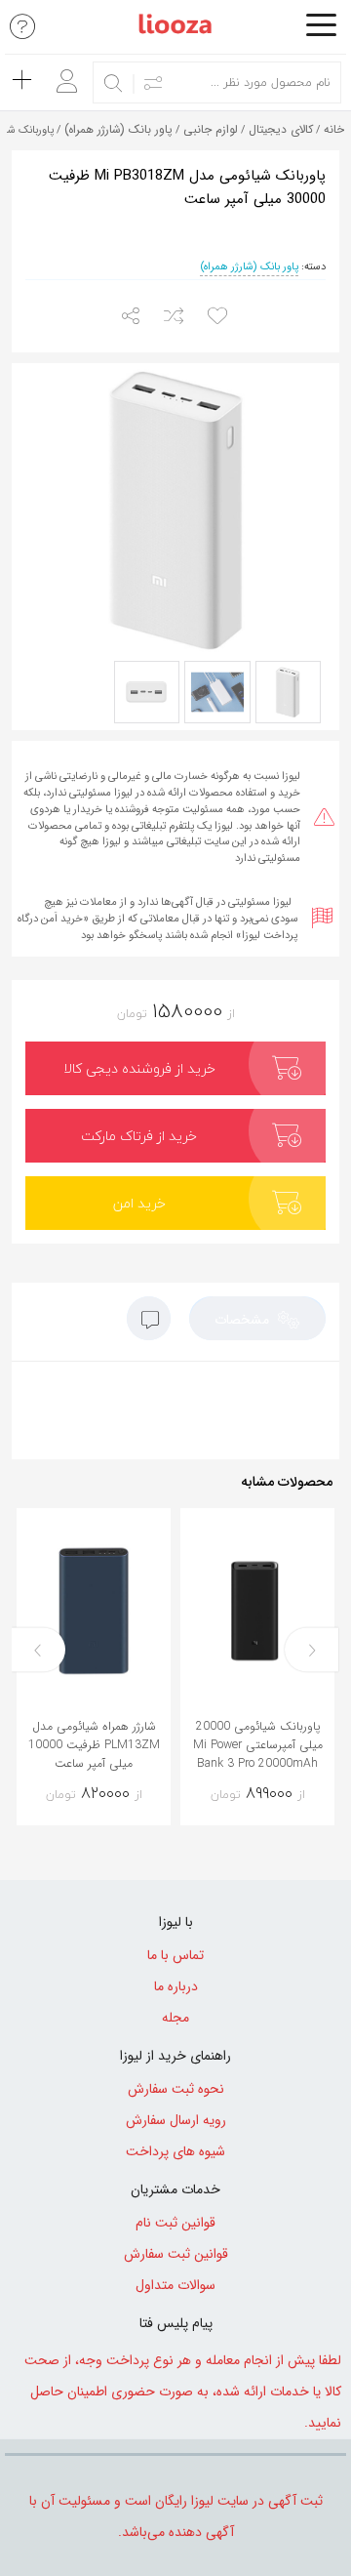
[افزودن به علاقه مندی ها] (220, 317)
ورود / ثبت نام (62, 74)
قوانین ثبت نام (175, 2223)
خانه (334, 129)
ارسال (132, 317)
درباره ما (176, 1986)
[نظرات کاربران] (149, 1323)
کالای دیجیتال (281, 129)
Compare (228, 1803)
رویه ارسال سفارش (176, 2120)
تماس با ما (175, 1955)
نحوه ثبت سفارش (176, 2089)
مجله (175, 2018)
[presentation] (312, 1650)
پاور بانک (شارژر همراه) (118, 129)
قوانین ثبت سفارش (176, 2254)
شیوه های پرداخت (175, 2151)
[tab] (257, 1318)
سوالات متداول (175, 2285)
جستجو (114, 83)
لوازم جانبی (211, 129)
